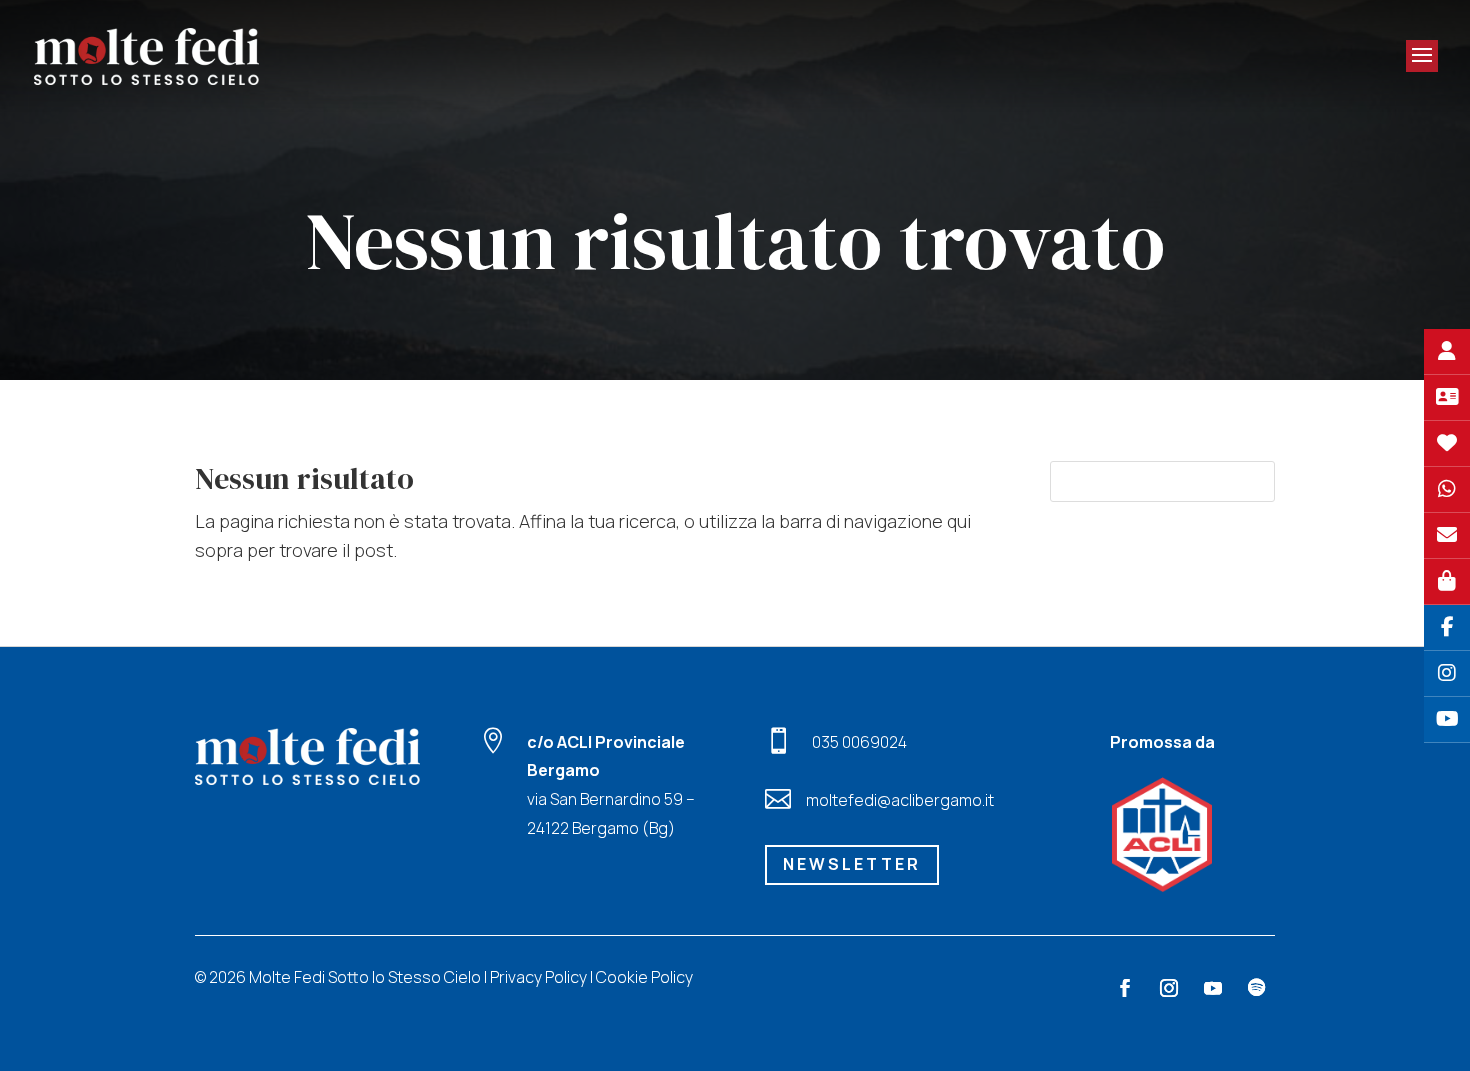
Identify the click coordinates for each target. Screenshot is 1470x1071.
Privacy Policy (538, 977)
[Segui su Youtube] (1213, 988)
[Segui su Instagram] (1169, 988)
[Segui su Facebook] (1125, 988)
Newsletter (852, 864)
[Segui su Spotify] (1257, 988)
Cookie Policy (644, 977)
